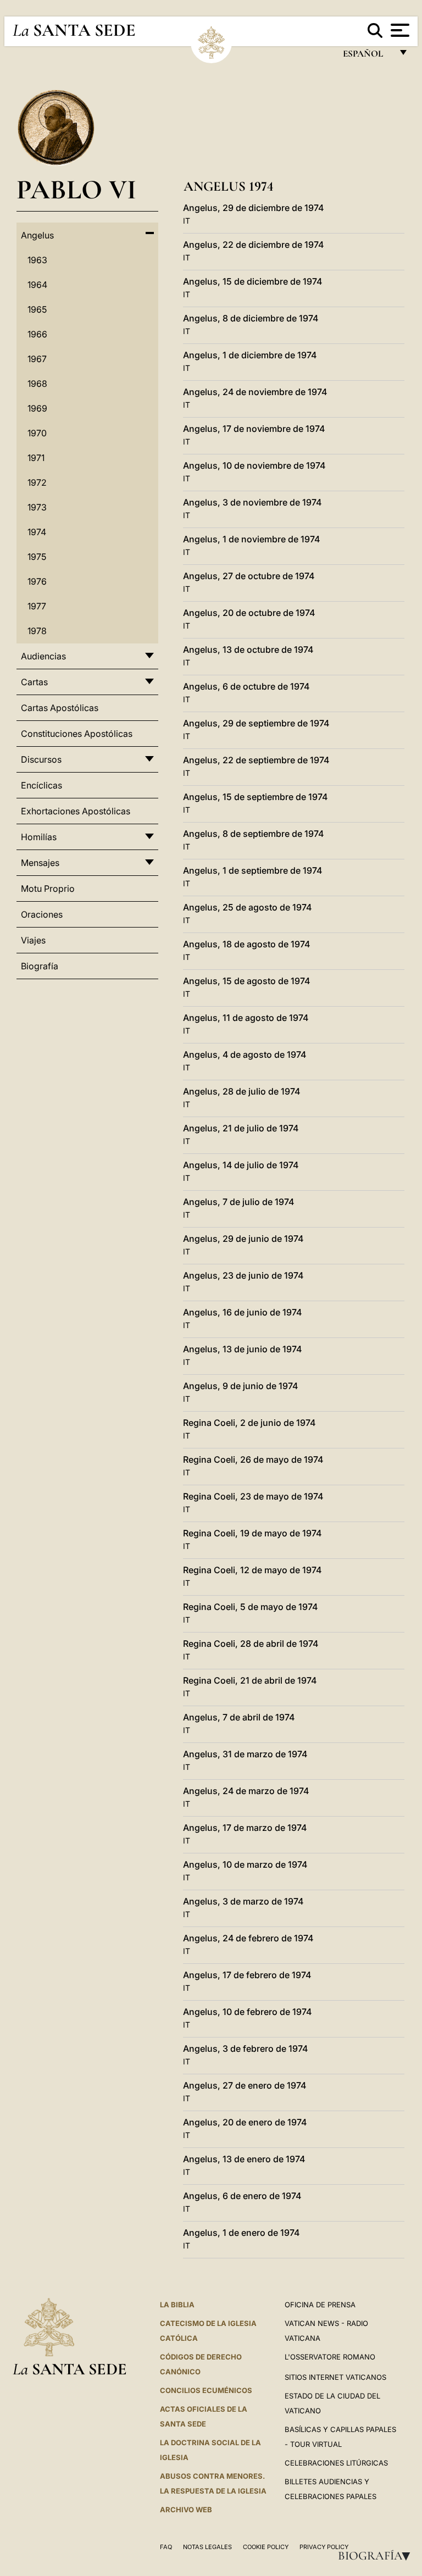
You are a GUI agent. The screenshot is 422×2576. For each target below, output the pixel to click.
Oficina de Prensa (320, 2305)
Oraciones (42, 914)
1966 (37, 334)
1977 (37, 606)
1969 (37, 408)
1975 (37, 557)
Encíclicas (41, 785)
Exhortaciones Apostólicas (76, 811)
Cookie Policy (266, 2547)
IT (187, 221)
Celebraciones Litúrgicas (336, 2463)
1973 (37, 507)
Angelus (37, 235)
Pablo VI (76, 189)
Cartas (34, 682)
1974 (37, 532)
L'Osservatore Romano (330, 2357)
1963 (37, 260)
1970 (37, 433)
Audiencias (43, 656)
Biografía (377, 2556)
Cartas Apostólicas (60, 708)
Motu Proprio (48, 889)
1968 (37, 384)
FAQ (166, 2547)
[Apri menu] (399, 30)
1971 (36, 458)
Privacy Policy (324, 2547)
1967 (37, 359)
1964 (37, 285)
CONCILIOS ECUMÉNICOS (206, 2390)
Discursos (41, 759)
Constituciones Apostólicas (77, 734)
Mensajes (40, 863)
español (367, 56)
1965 (37, 309)
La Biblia (177, 2305)
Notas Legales (207, 2547)
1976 (37, 581)
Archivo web (186, 2510)
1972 (37, 482)
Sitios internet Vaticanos (335, 2377)
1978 (37, 631)
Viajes (33, 940)
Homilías (39, 837)
